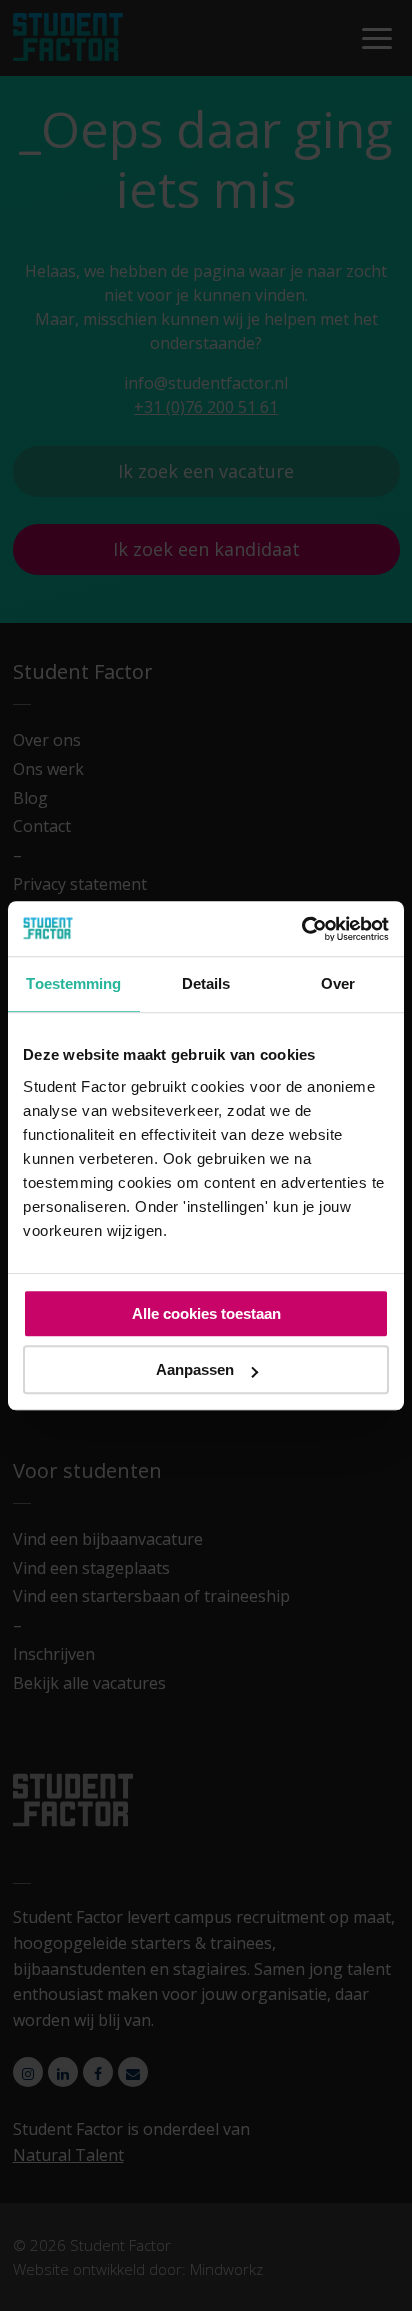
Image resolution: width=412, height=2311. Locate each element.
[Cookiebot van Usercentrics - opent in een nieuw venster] (301, 929)
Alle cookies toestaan (206, 1313)
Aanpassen (195, 1369)
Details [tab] (206, 983)
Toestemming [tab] (73, 983)
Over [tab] (338, 983)
